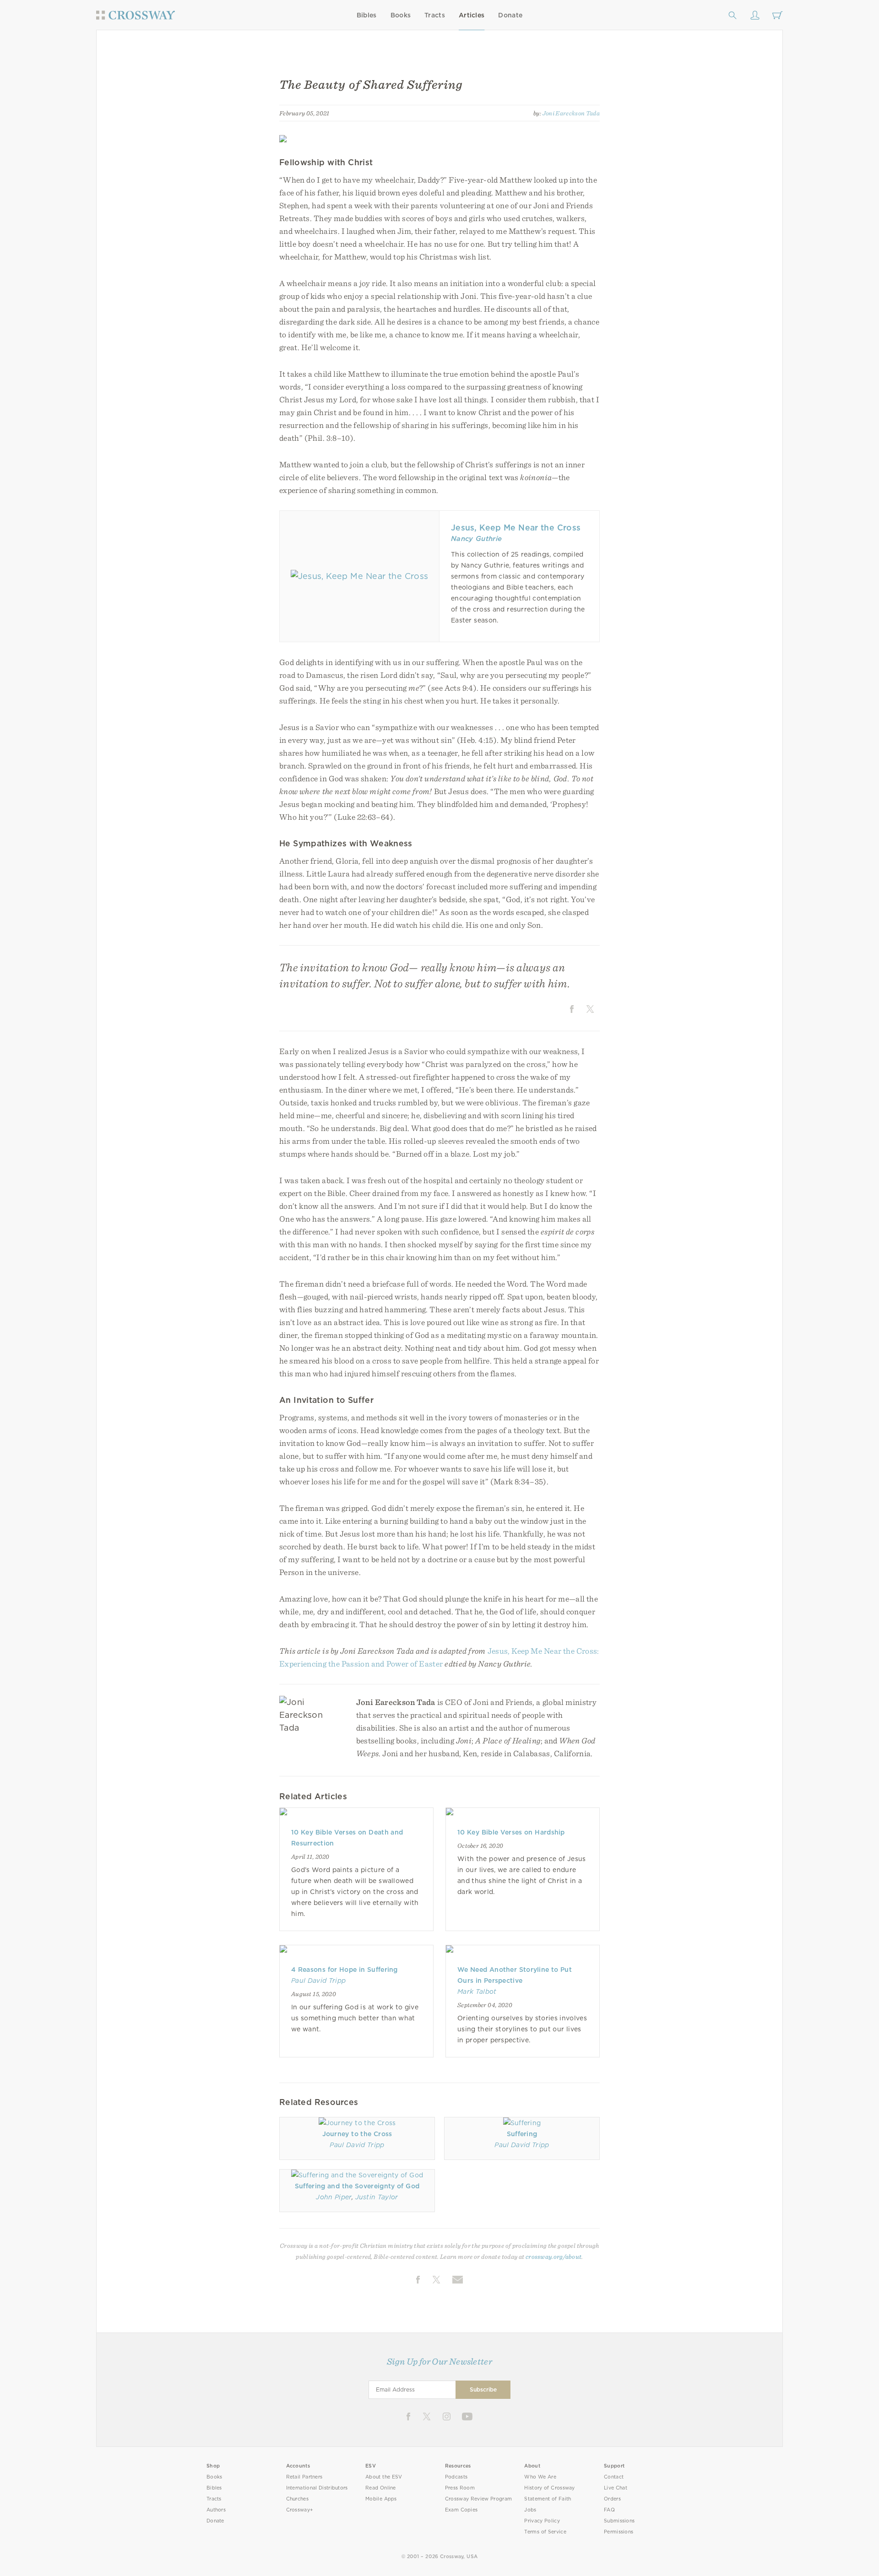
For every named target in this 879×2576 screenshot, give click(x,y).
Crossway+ (300, 2510)
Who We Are (540, 2477)
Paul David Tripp (318, 1981)
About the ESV (384, 2477)
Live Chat (616, 2488)
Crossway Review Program (479, 2499)
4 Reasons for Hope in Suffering (345, 1970)
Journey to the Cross (357, 2134)
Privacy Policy (542, 2521)
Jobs (530, 2510)
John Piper (334, 2197)
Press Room (460, 2488)
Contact (614, 2477)
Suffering (522, 2134)
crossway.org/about (553, 2257)
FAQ (609, 2510)
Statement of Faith (548, 2499)
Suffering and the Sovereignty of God (357, 2186)
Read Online (381, 2488)
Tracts (435, 15)
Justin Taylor (377, 2197)
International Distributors (317, 2488)
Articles (472, 15)
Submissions (619, 2521)
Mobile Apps (381, 2499)
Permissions (619, 2532)
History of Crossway (549, 2488)
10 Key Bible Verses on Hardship (511, 1832)
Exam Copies (461, 2510)
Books (401, 15)
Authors (216, 2510)
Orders (612, 2499)
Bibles (367, 15)
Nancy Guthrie (476, 539)
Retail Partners (304, 2477)
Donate (510, 15)
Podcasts (456, 2477)
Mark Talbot (477, 1992)
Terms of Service (545, 2532)
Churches (297, 2499)
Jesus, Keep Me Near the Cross (516, 528)
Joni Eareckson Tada (571, 113)
